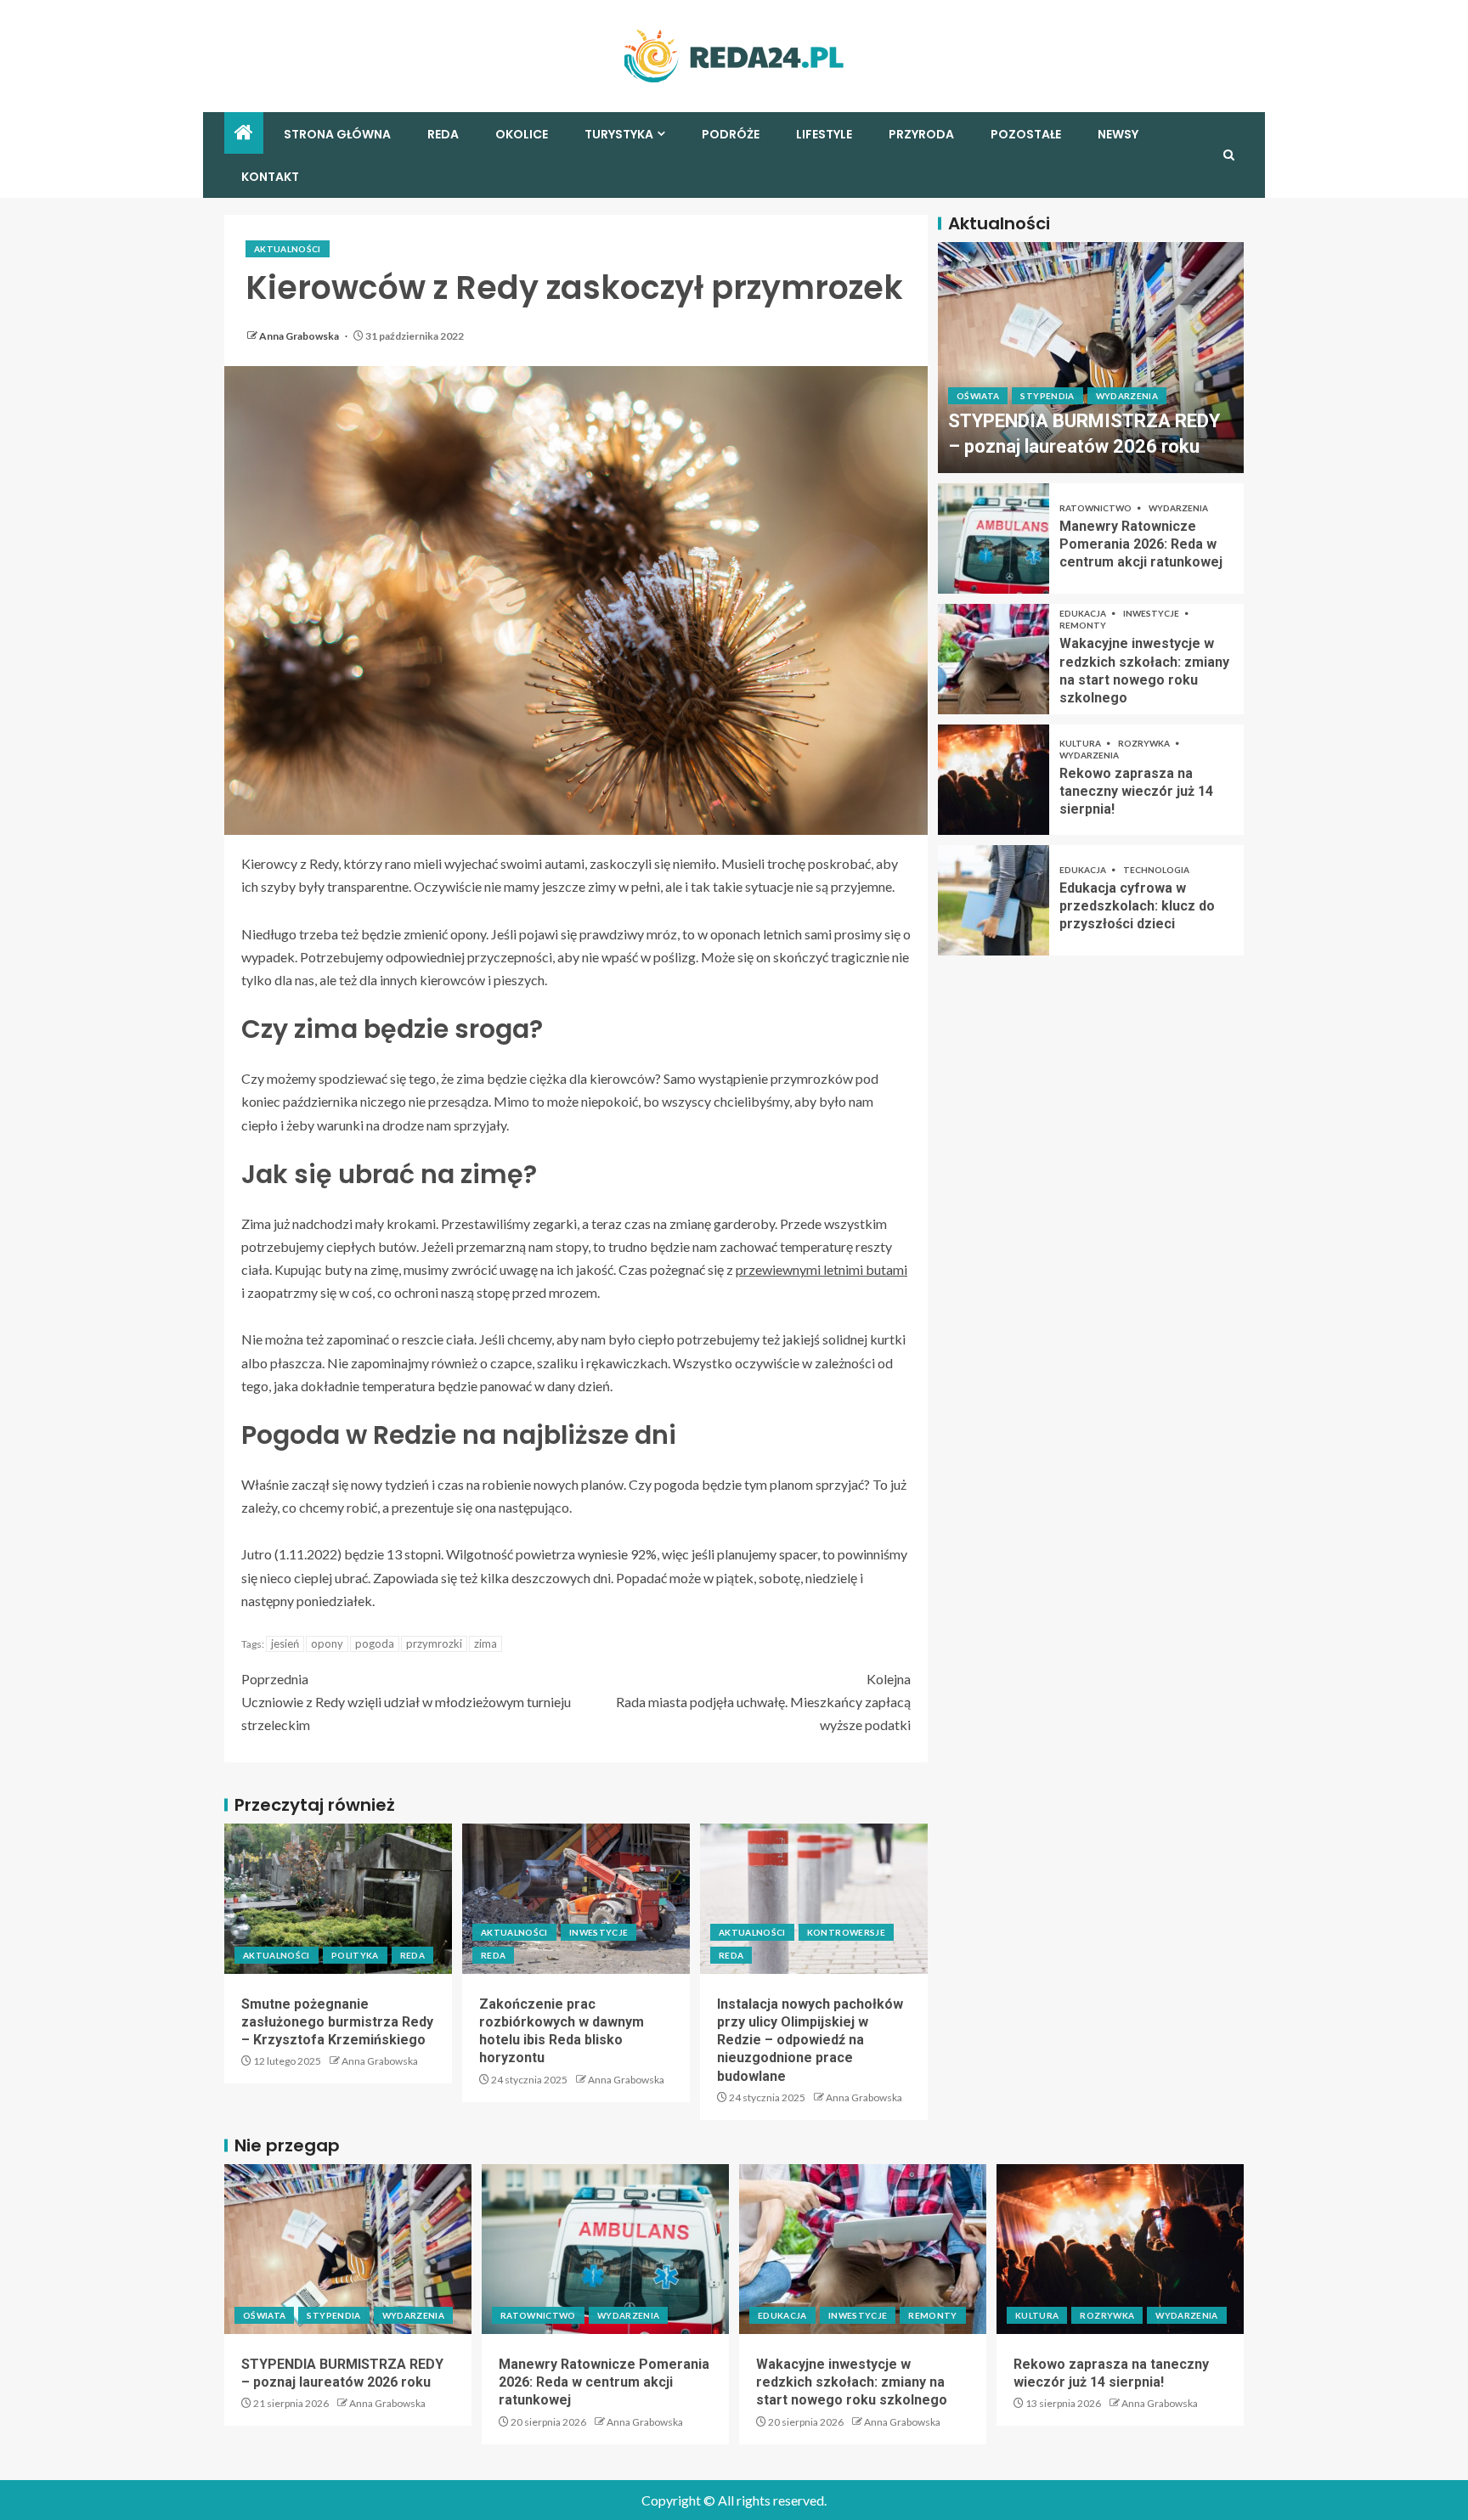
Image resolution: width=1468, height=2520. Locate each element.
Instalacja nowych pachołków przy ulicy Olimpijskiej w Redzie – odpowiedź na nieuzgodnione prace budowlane (810, 2040)
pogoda (375, 1643)
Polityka (355, 1955)
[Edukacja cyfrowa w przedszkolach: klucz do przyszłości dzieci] (994, 900)
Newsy (1118, 134)
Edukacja (1084, 613)
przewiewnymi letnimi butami (822, 1269)
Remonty (1083, 625)
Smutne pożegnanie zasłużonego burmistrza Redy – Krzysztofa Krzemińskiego (337, 2022)
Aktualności (288, 249)
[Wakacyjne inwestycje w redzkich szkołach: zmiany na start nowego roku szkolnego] (994, 659)
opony (327, 1643)
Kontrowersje (846, 1932)
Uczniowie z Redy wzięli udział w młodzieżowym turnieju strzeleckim (406, 1702)
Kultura (1081, 743)
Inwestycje (599, 1932)
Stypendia (1047, 397)
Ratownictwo (1096, 508)
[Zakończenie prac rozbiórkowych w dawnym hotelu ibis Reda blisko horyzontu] (576, 1899)
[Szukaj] (1229, 155)
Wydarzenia (1127, 397)
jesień (285, 1643)
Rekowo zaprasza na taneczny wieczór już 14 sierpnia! (1136, 792)
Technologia (1156, 870)
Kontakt (270, 177)
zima (486, 1643)
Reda (443, 134)
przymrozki (434, 1643)
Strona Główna (337, 134)
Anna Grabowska (300, 336)
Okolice (522, 134)
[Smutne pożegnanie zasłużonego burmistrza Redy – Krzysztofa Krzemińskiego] (338, 1899)
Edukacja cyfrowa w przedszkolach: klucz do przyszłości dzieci (1137, 906)
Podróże (731, 134)
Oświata (978, 397)
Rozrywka (1145, 743)
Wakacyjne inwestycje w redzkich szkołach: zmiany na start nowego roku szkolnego (852, 2382)
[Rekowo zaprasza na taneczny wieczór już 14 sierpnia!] (994, 780)
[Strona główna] (244, 133)
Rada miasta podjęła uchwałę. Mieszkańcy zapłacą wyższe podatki (763, 1702)
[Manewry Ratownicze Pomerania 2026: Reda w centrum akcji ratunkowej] (994, 538)
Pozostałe (1026, 134)
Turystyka (619, 134)
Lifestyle (824, 134)
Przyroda (921, 134)
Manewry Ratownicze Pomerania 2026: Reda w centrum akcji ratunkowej (1141, 544)
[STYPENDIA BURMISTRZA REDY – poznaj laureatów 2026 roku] (1091, 358)
